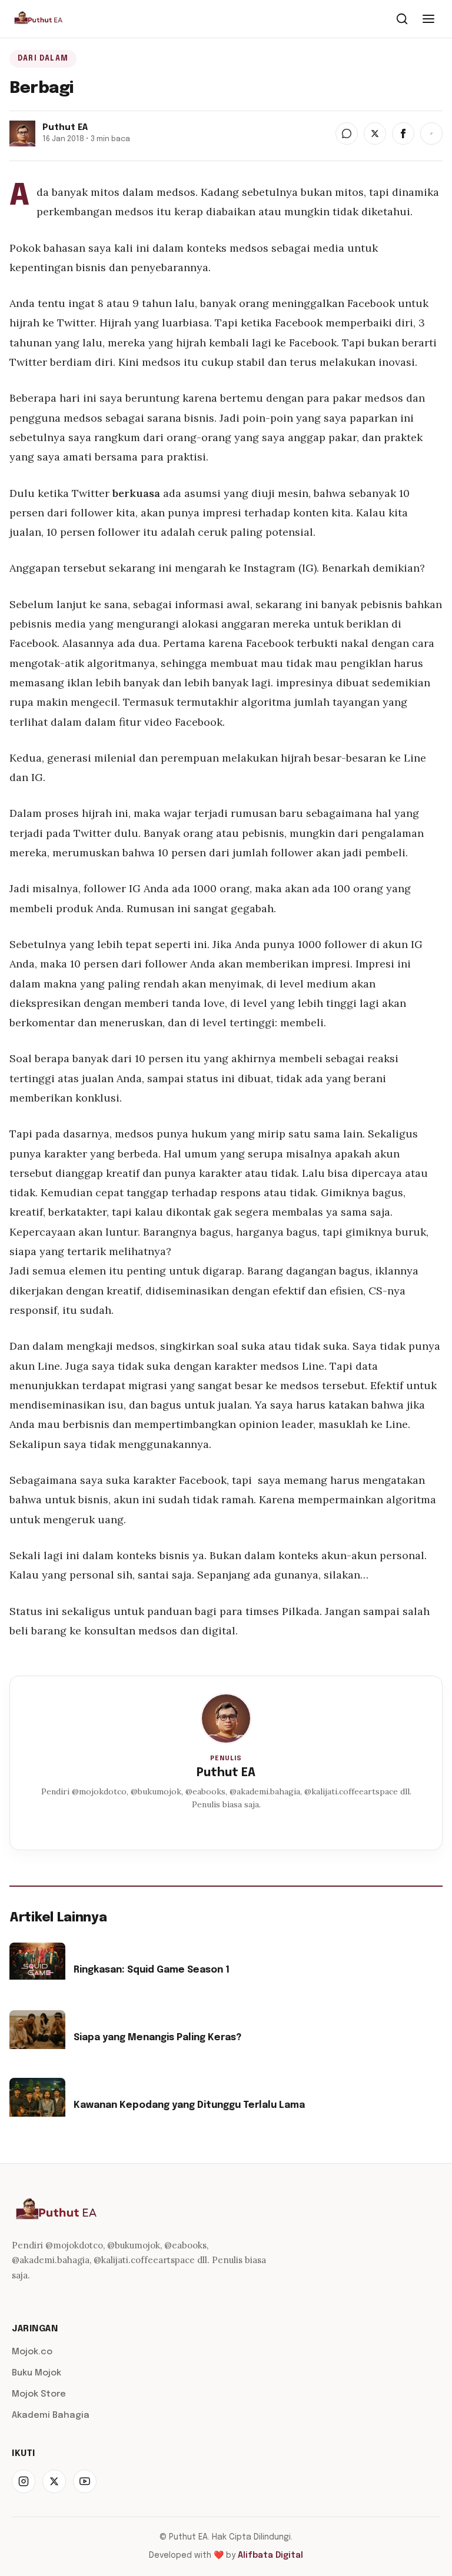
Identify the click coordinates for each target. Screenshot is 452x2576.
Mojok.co (32, 2352)
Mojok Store (39, 2394)
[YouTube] (85, 2481)
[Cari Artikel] (402, 19)
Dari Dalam (43, 59)
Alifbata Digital (270, 2555)
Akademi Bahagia (51, 2415)
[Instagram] (24, 2481)
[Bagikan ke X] (375, 134)
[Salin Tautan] (431, 134)
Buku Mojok (36, 2373)
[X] (54, 2481)
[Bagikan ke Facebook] (403, 134)
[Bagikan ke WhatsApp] (347, 134)
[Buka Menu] (428, 19)
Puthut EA (226, 1773)
